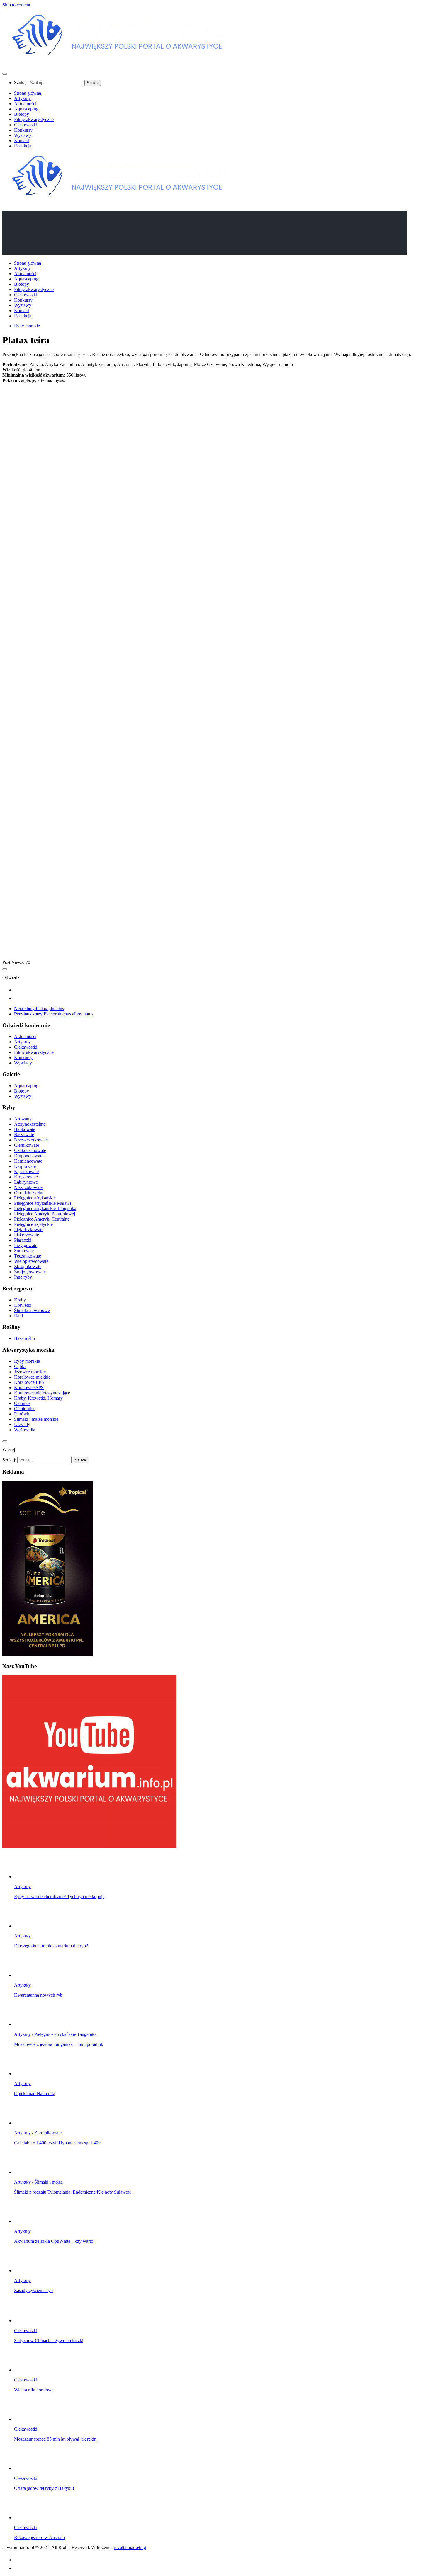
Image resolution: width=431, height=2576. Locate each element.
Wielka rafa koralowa (34, 2390)
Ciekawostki (26, 125)
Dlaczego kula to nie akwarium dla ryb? (51, 1946)
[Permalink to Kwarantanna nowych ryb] (26, 1975)
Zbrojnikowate (28, 1266)
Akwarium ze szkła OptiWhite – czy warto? (55, 2241)
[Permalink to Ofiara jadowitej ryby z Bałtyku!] (26, 2468)
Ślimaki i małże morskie (36, 1419)
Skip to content (16, 5)
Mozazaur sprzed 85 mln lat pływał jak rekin (55, 2439)
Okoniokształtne (29, 1193)
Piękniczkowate (29, 1230)
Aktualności (25, 104)
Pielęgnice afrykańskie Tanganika (45, 1208)
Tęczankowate (28, 1256)
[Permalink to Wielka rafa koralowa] (26, 2370)
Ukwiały (22, 1424)
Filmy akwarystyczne (34, 119)
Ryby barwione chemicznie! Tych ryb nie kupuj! (59, 1897)
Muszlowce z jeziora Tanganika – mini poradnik (59, 2044)
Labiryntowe (26, 1182)
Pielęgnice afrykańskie (35, 1198)
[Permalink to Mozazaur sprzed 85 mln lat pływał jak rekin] (26, 2419)
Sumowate (24, 1251)
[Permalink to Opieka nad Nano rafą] (26, 2074)
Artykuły (22, 98)
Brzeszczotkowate (31, 1140)
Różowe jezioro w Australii (39, 2537)
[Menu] (5, 74)
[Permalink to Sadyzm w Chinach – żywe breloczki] (26, 2321)
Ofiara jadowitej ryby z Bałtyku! (44, 2488)
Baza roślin (24, 1338)
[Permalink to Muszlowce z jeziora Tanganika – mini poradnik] (26, 2024)
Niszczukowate (28, 1187)
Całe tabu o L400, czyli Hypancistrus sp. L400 (57, 2143)
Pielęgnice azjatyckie (33, 1224)
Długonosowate (29, 1156)
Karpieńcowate (28, 1161)
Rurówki (22, 1414)
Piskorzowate (27, 1235)
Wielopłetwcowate (31, 1261)
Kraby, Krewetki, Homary (38, 1398)
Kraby (20, 1300)
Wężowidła (25, 1430)
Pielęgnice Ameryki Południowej (45, 1214)
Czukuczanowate (30, 1150)
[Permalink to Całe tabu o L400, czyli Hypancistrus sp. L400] (26, 2123)
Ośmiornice (25, 1409)
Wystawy (23, 135)
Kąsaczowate (26, 1172)
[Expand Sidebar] (5, 969)
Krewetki (23, 1305)
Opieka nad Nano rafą (35, 2093)
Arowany (23, 1119)
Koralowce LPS (29, 1382)
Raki (18, 1316)
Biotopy (22, 114)
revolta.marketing (130, 2547)
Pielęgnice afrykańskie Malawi (43, 1203)
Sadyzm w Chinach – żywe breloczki (49, 2341)
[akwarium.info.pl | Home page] (120, 62)
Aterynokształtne (30, 1124)
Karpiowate (25, 1166)
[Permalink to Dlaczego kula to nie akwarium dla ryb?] (26, 1926)
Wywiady (23, 1063)
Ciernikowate (27, 1145)
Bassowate (24, 1135)
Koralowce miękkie (32, 1377)
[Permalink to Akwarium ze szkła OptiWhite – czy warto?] (26, 2221)
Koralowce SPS (29, 1387)
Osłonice (22, 1403)
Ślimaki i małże (49, 2182)
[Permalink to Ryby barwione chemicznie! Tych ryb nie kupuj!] (26, 1877)
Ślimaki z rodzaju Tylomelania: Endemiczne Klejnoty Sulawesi (72, 2192)
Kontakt (22, 141)
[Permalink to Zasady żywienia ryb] (26, 2270)
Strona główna (28, 93)
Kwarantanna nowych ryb (38, 1995)
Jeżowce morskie (30, 1372)
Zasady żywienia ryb (33, 2290)
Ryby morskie (27, 326)
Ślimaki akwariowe (32, 1310)
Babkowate (25, 1129)
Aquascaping (26, 109)
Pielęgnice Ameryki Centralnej (42, 1219)
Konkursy (23, 130)
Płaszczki (23, 1240)
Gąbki (20, 1366)
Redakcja (23, 146)
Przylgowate (26, 1245)
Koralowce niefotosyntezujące (42, 1393)
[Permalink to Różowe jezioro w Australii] (26, 2518)
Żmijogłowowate (30, 1272)
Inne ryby (23, 1277)
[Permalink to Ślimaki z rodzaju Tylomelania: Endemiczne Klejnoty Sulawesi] (26, 2172)
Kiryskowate (26, 1177)
